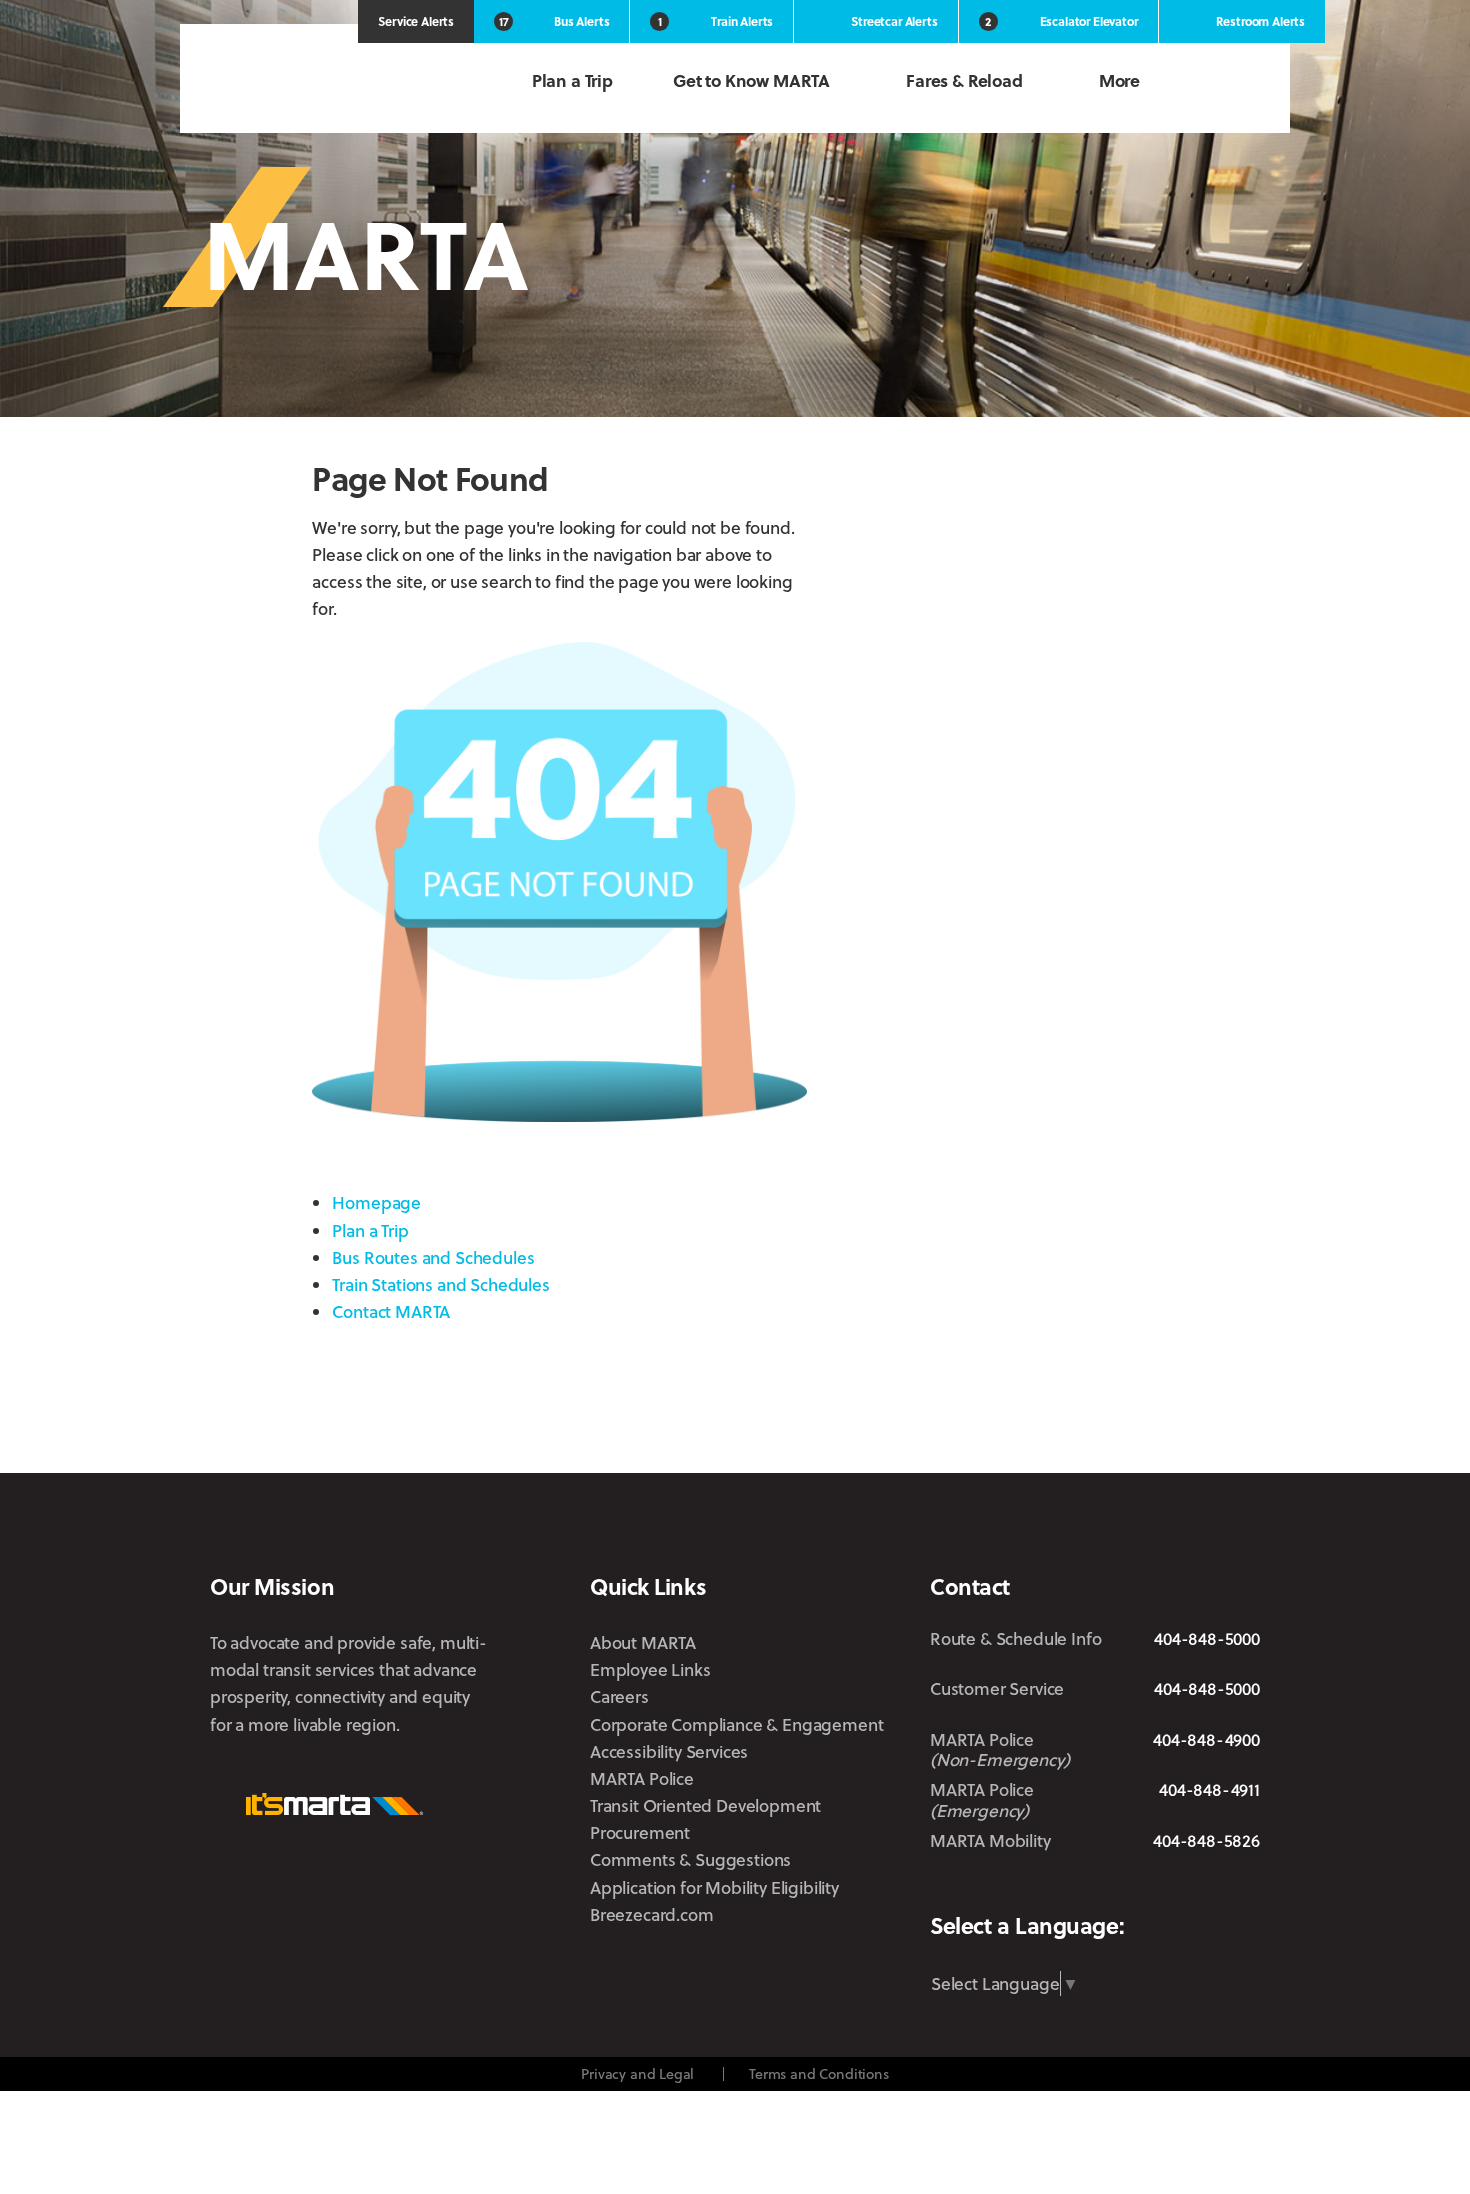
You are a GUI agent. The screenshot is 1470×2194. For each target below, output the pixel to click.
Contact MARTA (391, 1311)
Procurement (640, 1832)
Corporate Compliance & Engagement (736, 1724)
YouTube (1246, 1888)
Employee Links (650, 1669)
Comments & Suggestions (690, 1859)
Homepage (376, 1202)
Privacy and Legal (637, 2073)
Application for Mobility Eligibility (714, 1887)
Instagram (1119, 1888)
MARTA (315, 82)
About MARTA (643, 1642)
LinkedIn (1180, 1887)
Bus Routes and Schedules (433, 1257)
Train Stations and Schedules (440, 1284)
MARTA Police (642, 1778)
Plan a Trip (572, 80)
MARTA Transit (945, 1889)
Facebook (1064, 1888)
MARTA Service (1008, 1889)
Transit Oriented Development (705, 1805)
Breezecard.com (652, 1914)
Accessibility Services (669, 1751)
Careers (619, 1696)
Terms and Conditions (819, 2073)
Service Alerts (416, 21)
